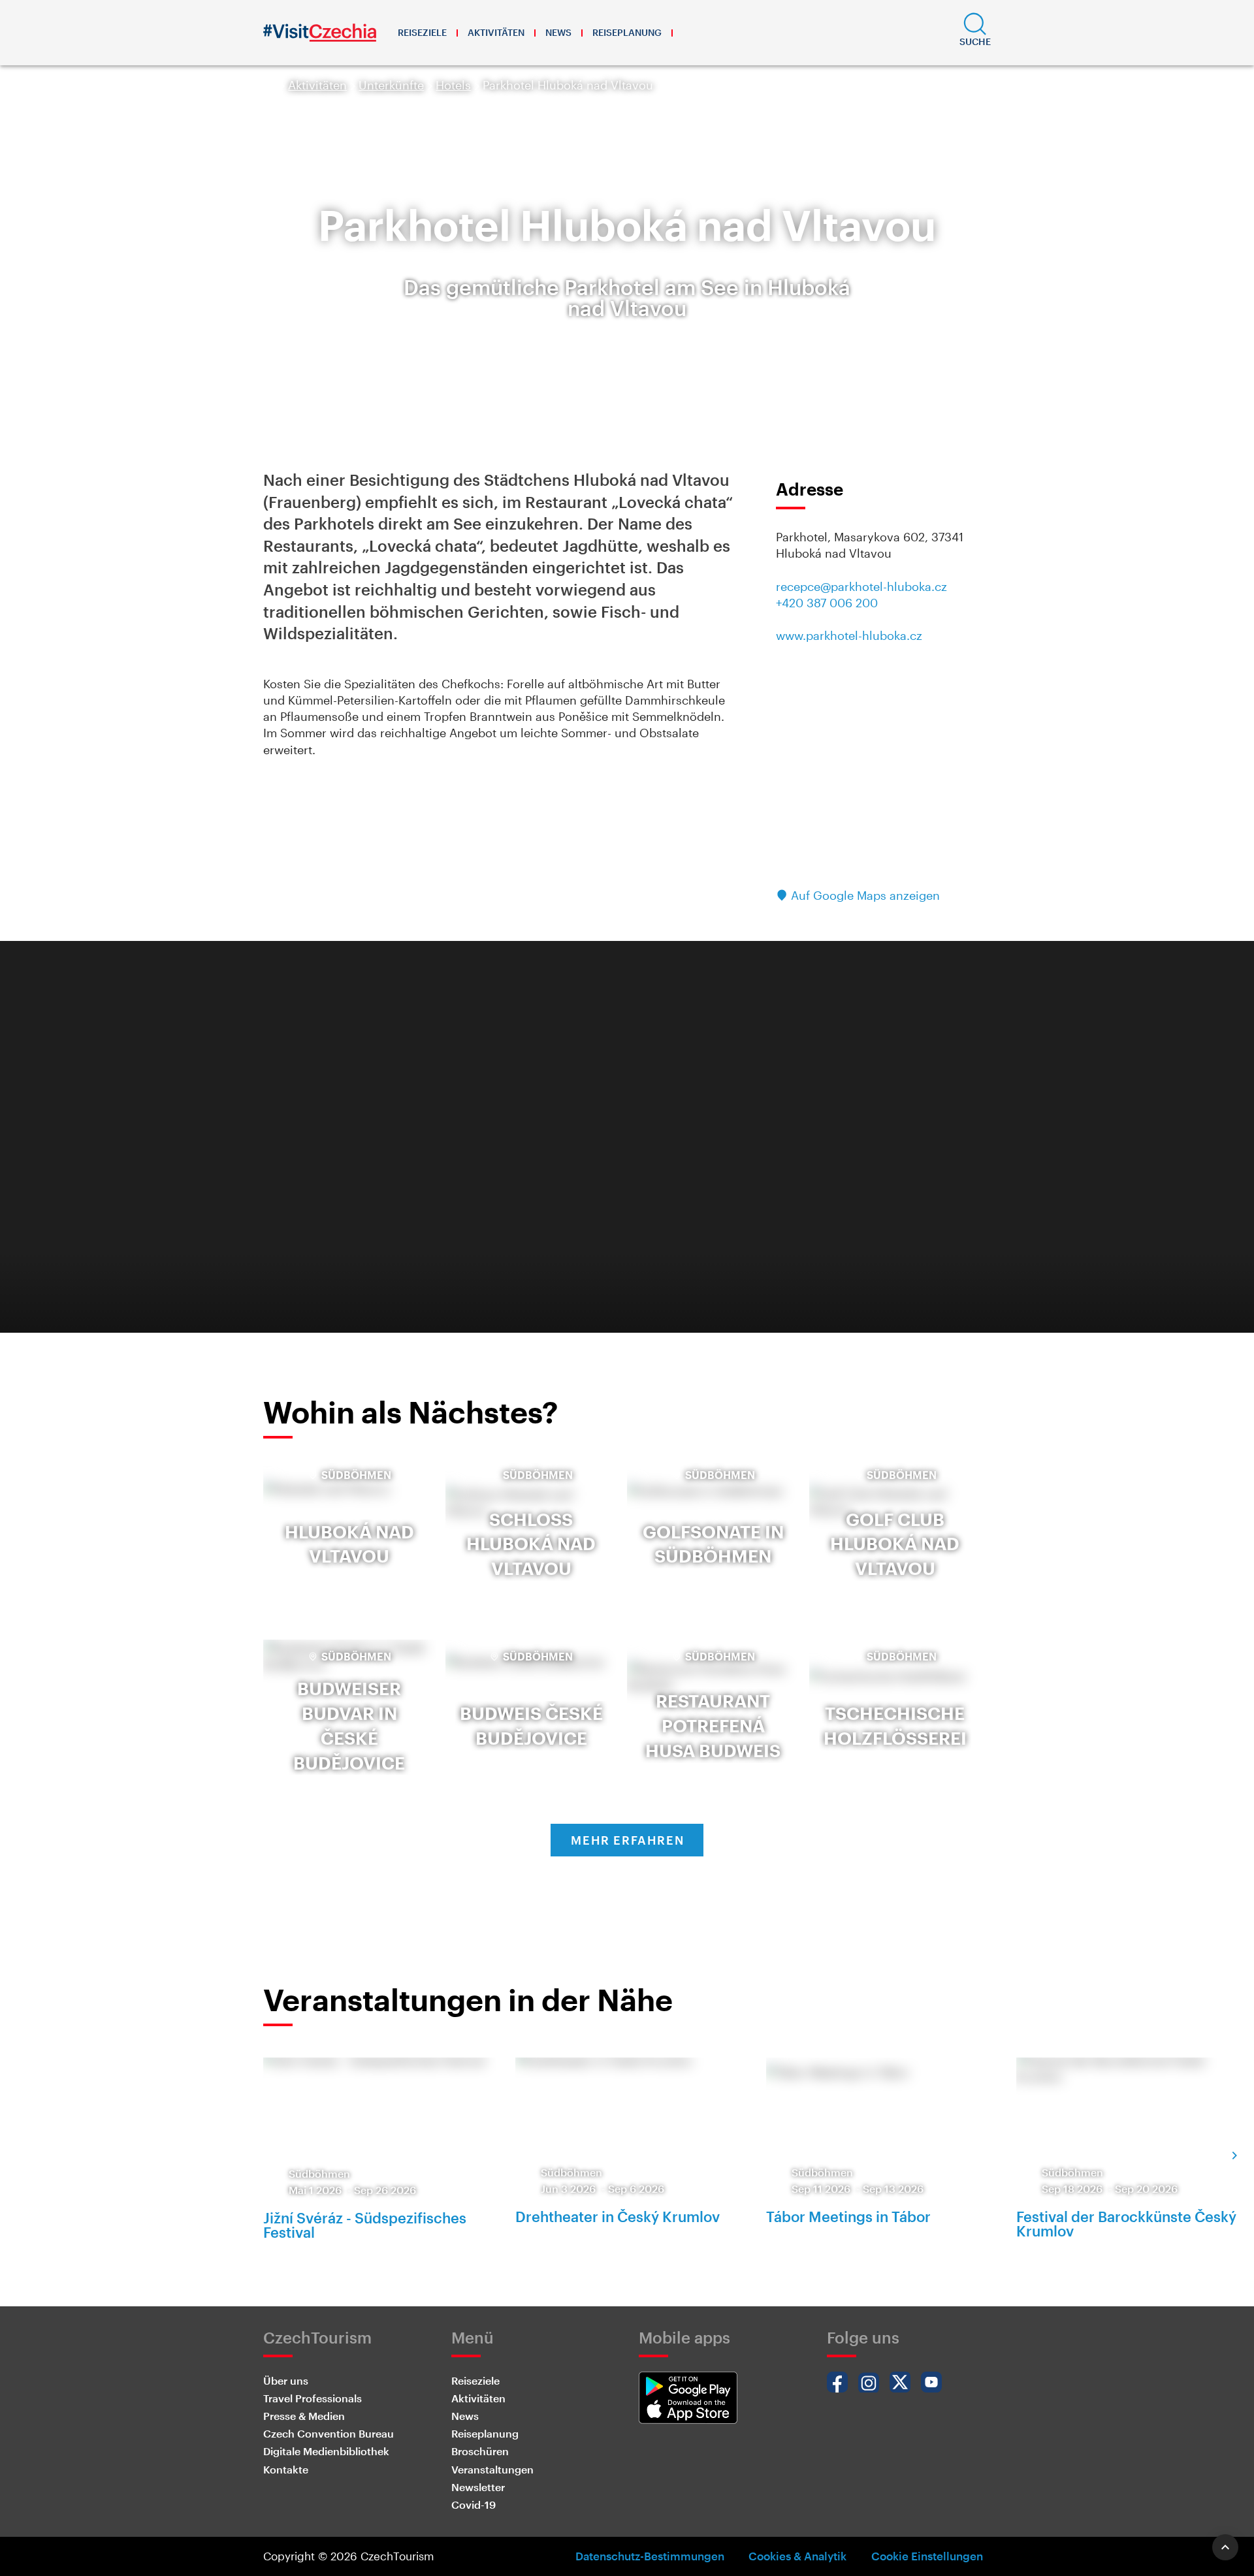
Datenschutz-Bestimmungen (650, 2556)
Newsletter (478, 2487)
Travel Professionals (313, 2398)
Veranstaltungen (492, 2469)
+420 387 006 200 (827, 603)
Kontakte (286, 2469)
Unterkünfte (391, 85)
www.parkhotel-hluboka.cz (849, 635)
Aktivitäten (496, 32)
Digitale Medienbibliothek (326, 2451)
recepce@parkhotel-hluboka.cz (861, 586)
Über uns (286, 2380)
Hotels (453, 85)
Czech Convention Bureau (329, 2433)
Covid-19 (474, 2504)
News (558, 32)
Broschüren (480, 2451)
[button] (975, 33)
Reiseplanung (627, 32)
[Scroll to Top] (1225, 2547)
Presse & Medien (304, 2416)
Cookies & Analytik (797, 2556)
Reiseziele (422, 32)
